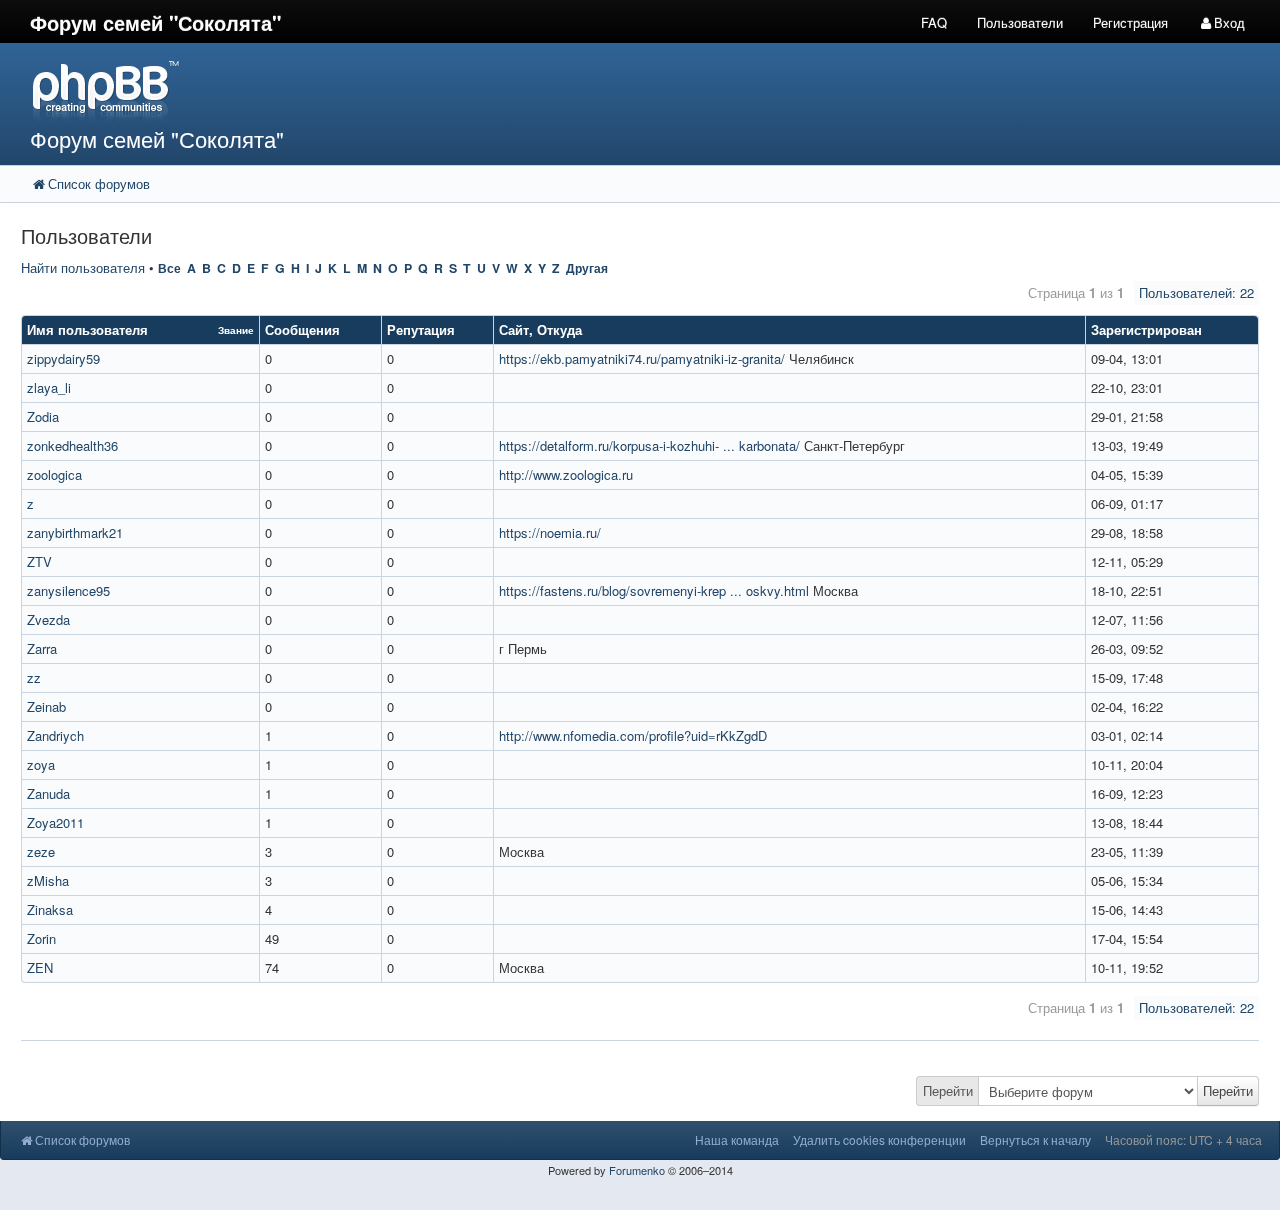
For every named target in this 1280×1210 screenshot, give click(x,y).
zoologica (54, 474)
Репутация (421, 329)
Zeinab (46, 706)
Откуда (559, 329)
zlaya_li (49, 387)
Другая (587, 268)
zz (34, 677)
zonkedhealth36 (72, 445)
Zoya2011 (55, 822)
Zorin (41, 938)
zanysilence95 (68, 590)
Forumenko (637, 1170)
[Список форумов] (479, 90)
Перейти (948, 1090)
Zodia (43, 416)
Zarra (42, 648)
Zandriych (55, 735)
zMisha (48, 880)
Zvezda (48, 619)
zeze (41, 851)
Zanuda (48, 793)
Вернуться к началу (1035, 1139)
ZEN (40, 967)
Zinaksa (50, 909)
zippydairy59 (63, 358)
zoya (41, 764)
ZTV (39, 561)
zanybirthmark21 (75, 532)
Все (169, 268)
